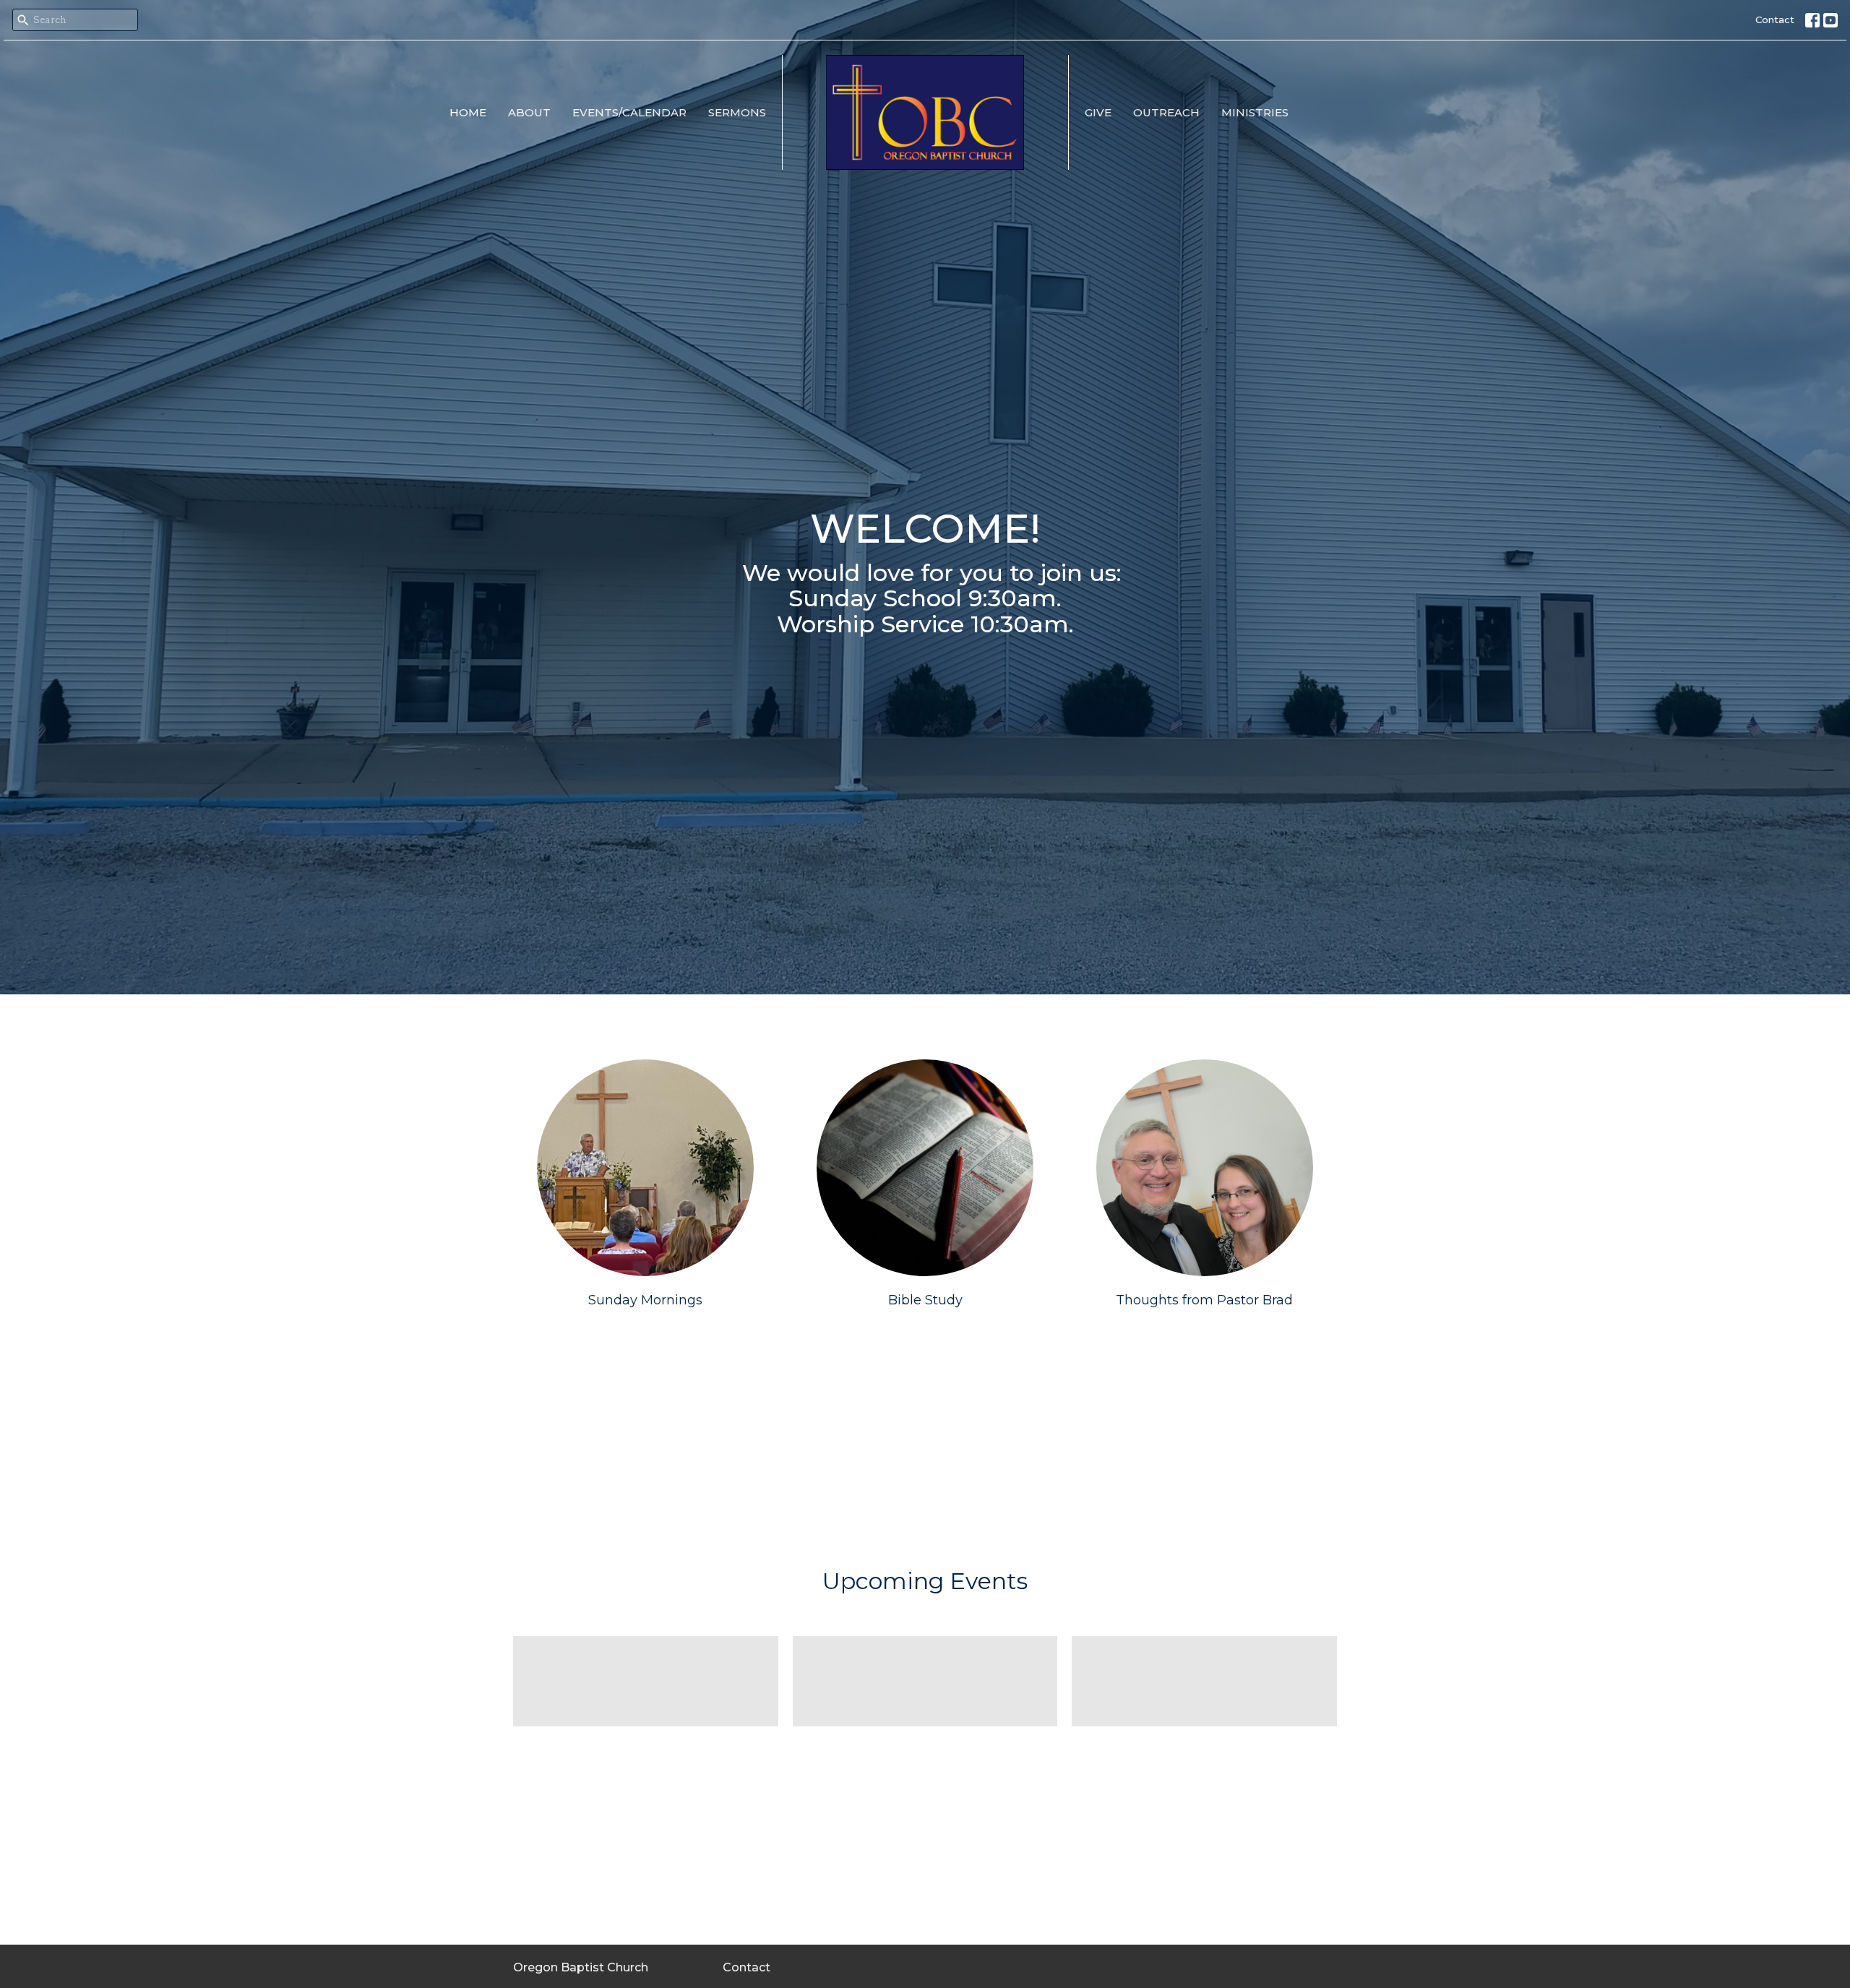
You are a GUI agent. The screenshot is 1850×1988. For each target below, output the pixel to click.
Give (1098, 112)
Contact (1775, 20)
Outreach (1166, 112)
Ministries (1255, 112)
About (529, 112)
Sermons (737, 112)
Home (468, 112)
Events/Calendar (629, 112)
